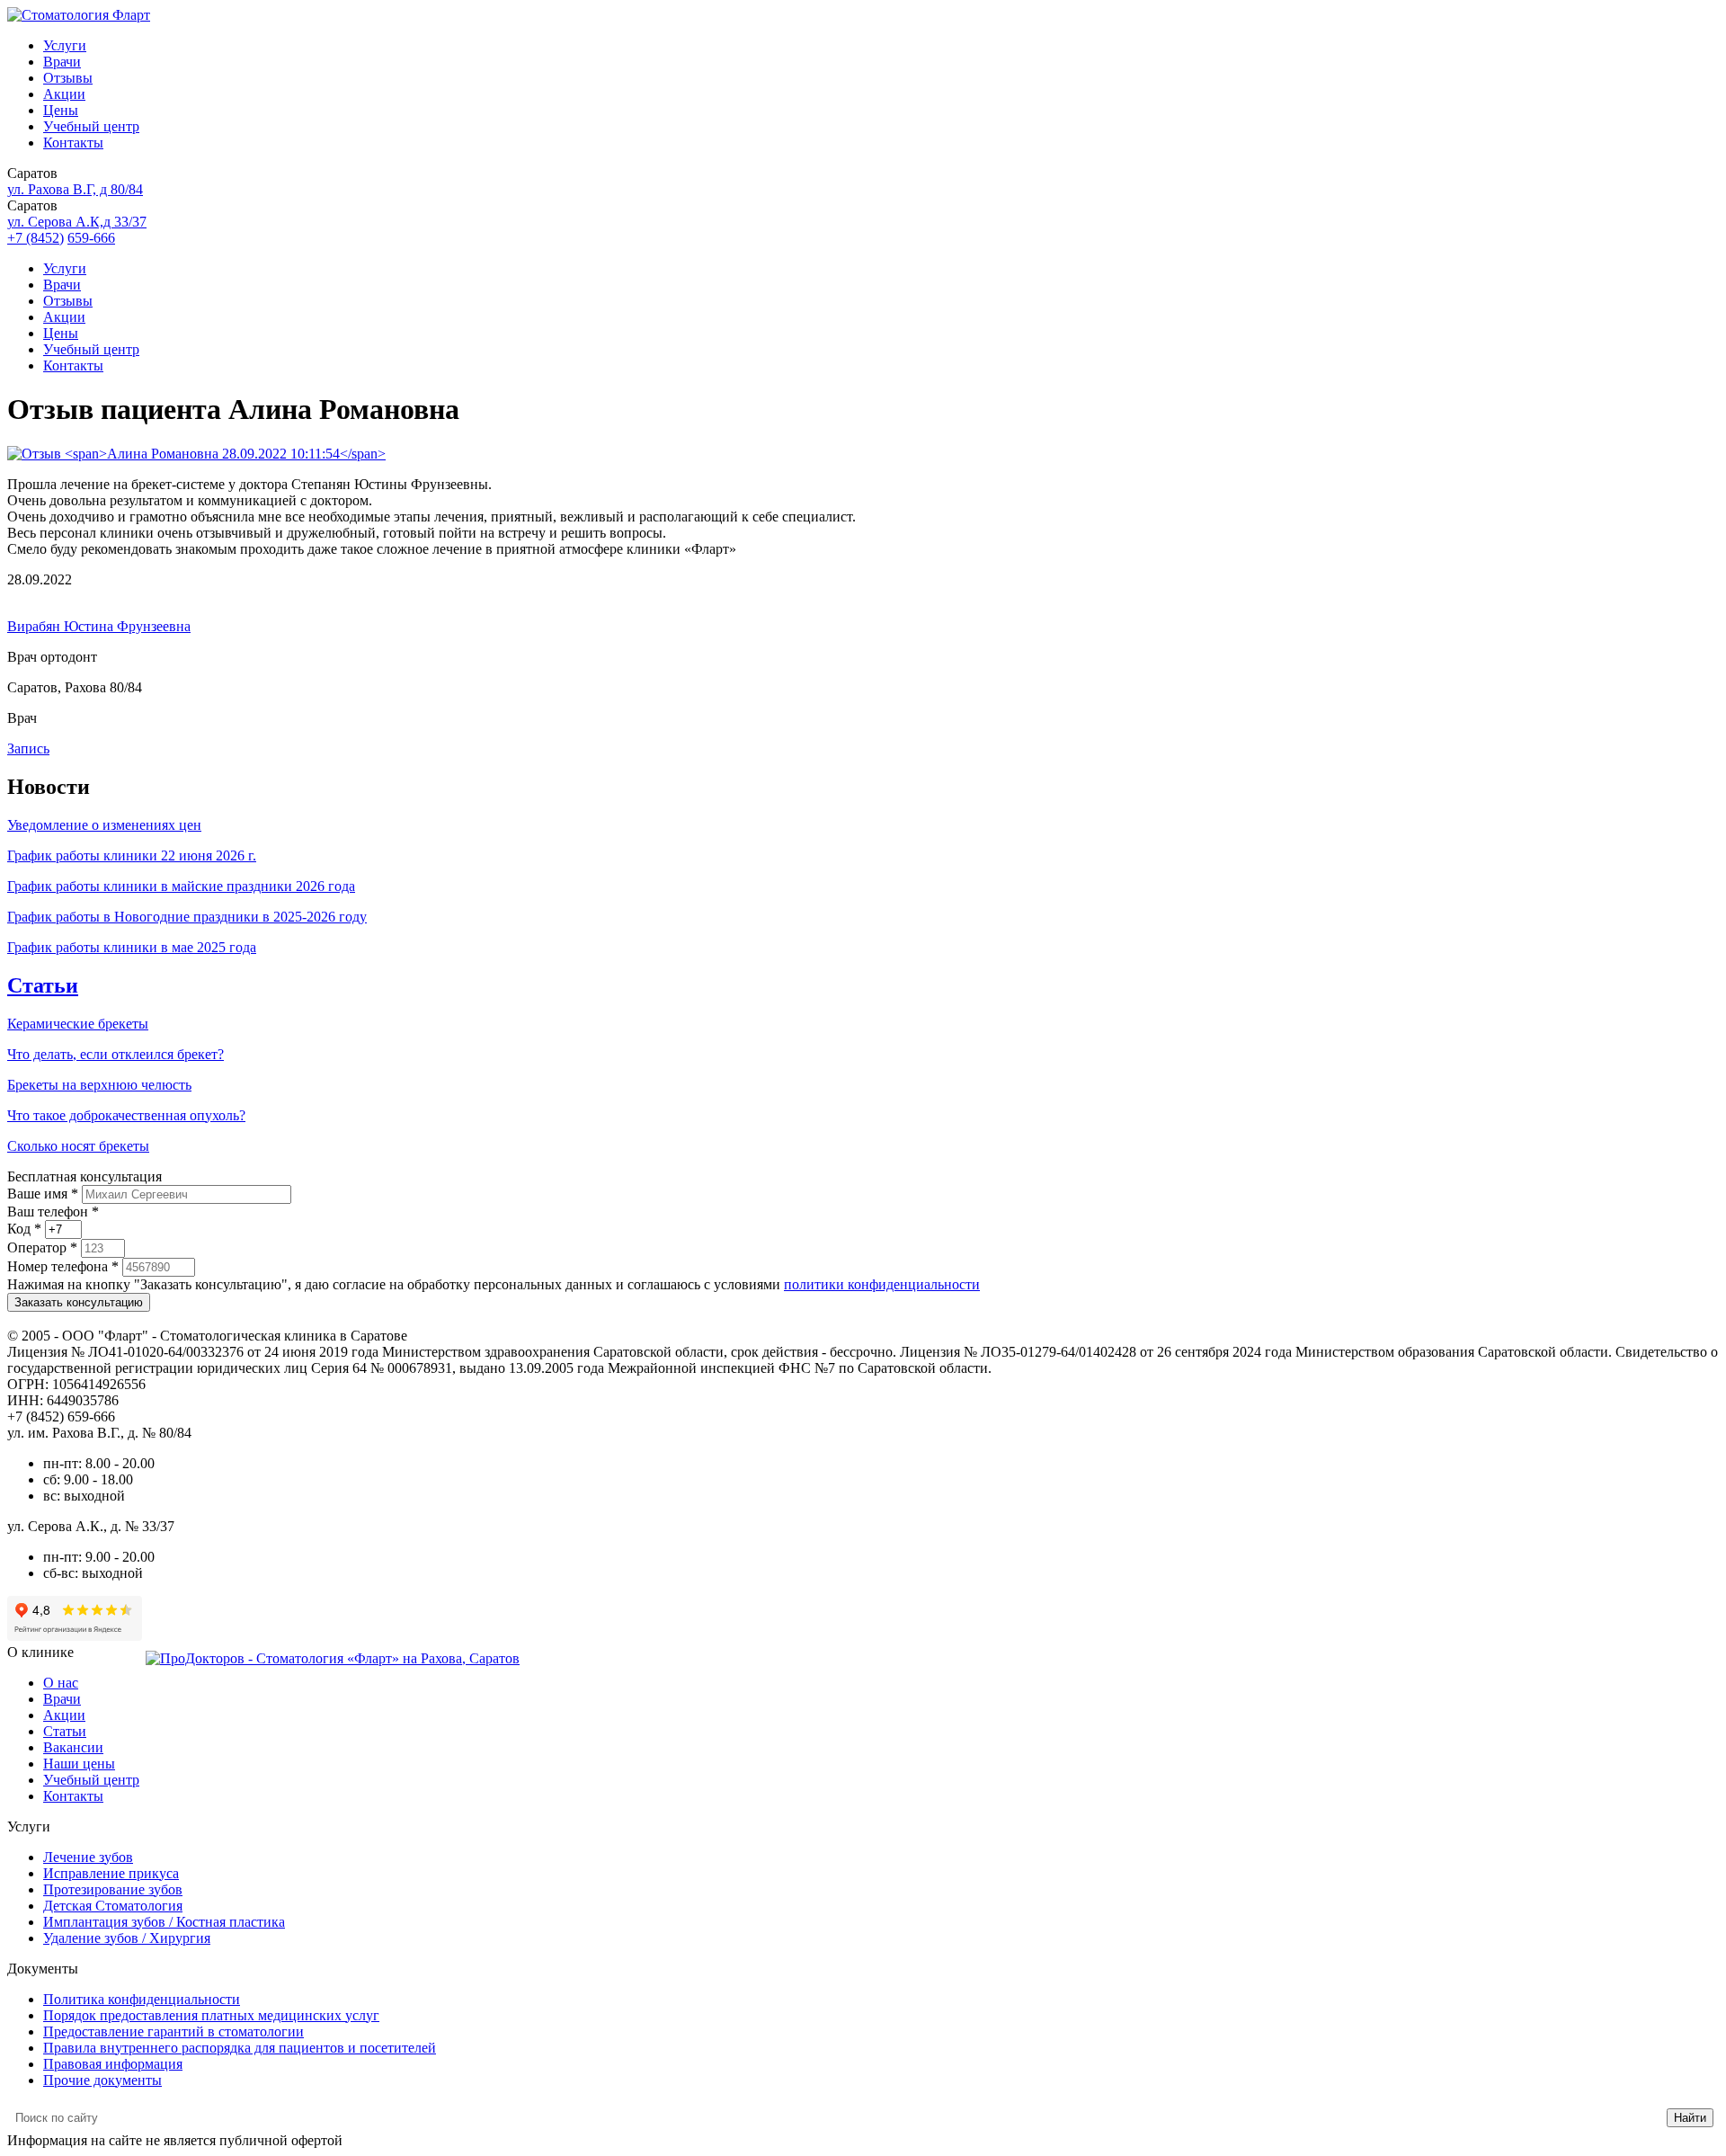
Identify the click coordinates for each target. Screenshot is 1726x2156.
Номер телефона (63, 1266)
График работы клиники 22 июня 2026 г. (132, 855)
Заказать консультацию (79, 1302)
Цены (61, 110)
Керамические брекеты (78, 1024)
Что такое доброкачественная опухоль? (126, 1115)
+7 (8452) (36, 238)
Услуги (65, 45)
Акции (64, 94)
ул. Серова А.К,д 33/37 (77, 222)
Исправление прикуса (111, 1873)
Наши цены (79, 1764)
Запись (28, 748)
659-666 (91, 238)
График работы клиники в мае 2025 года (132, 947)
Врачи (62, 62)
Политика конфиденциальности (142, 1999)
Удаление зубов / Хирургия (127, 1938)
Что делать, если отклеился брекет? (116, 1054)
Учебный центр (91, 126)
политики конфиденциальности (882, 1284)
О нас (61, 1683)
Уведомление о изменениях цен (104, 825)
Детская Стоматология (113, 1906)
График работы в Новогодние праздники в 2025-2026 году (187, 917)
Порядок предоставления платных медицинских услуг (211, 2015)
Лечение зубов (88, 1857)
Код (24, 1229)
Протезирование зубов (113, 1889)
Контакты (73, 143)
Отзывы (68, 78)
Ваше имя (43, 1194)
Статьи (43, 985)
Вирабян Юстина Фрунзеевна (99, 626)
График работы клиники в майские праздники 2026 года (181, 886)
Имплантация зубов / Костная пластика (164, 1922)
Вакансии (73, 1747)
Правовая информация (113, 2064)
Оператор (42, 1247)
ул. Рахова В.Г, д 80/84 (75, 189)
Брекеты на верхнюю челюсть (99, 1085)
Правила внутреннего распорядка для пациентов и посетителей (240, 2048)
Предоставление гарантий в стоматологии (173, 2031)
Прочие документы (102, 2080)
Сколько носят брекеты (78, 1146)
